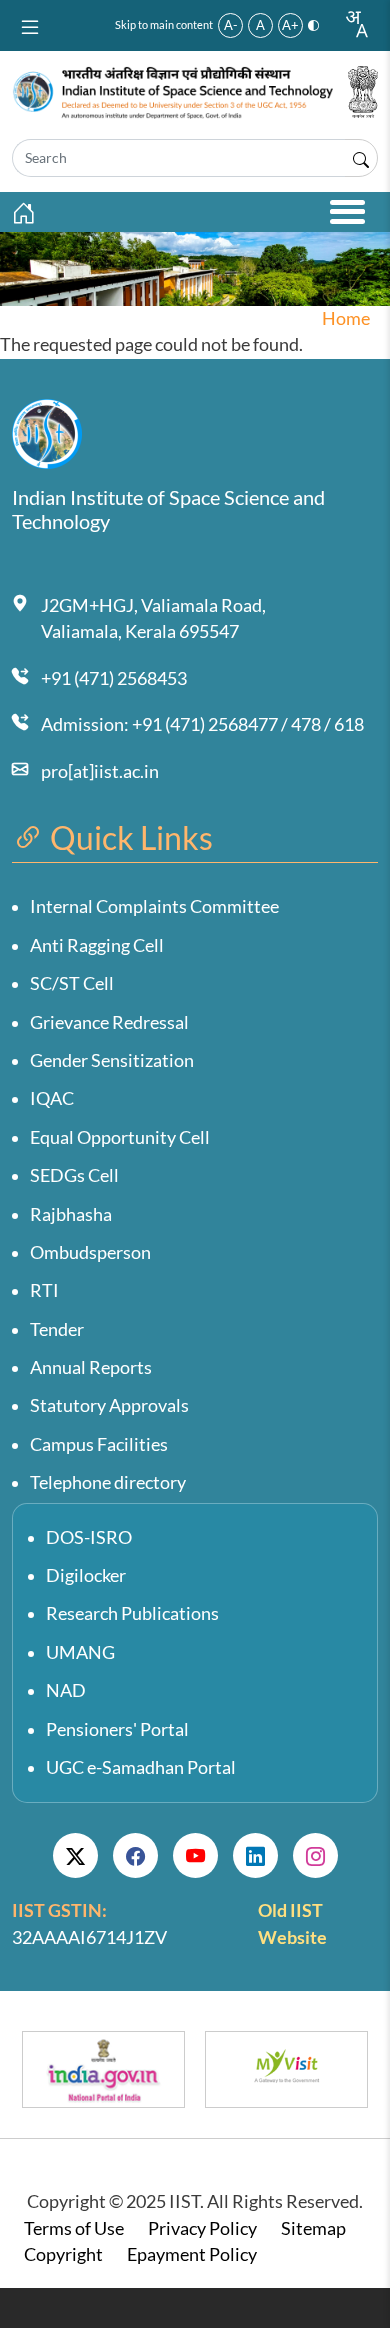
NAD (66, 1690)
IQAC (52, 1098)
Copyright (63, 2254)
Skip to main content (164, 24)
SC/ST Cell (72, 983)
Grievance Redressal (109, 1022)
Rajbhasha (71, 1214)
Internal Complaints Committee (154, 906)
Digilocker (86, 1575)
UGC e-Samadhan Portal (141, 1767)
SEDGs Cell (74, 1175)
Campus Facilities (99, 1444)
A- (231, 25)
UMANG (80, 1652)
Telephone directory (108, 1482)
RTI (44, 1290)
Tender (57, 1329)
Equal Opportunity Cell (120, 1137)
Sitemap (313, 2228)
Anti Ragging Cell (97, 945)
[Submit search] (361, 158)
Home (346, 318)
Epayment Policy (192, 2254)
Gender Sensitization (112, 1060)
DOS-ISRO (89, 1537)
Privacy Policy (202, 2228)
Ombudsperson (90, 1252)
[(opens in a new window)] (75, 1855)
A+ (290, 25)
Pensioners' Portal (117, 1729)
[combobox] (356, 24)
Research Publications (132, 1613)
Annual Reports (91, 1367)
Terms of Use (74, 2228)
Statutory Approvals (109, 1405)
